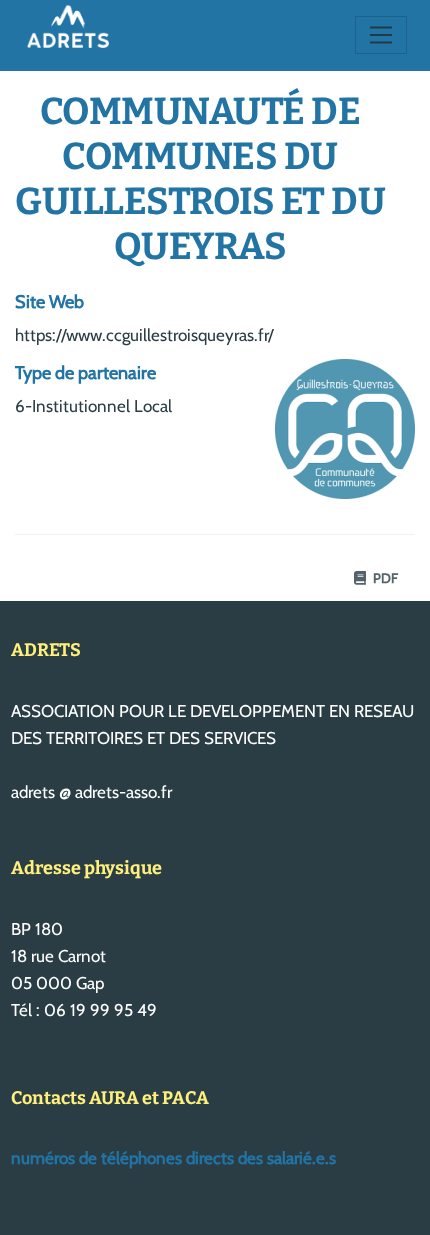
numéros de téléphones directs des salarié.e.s (173, 1158)
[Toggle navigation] (381, 35)
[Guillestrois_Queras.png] (335, 439)
